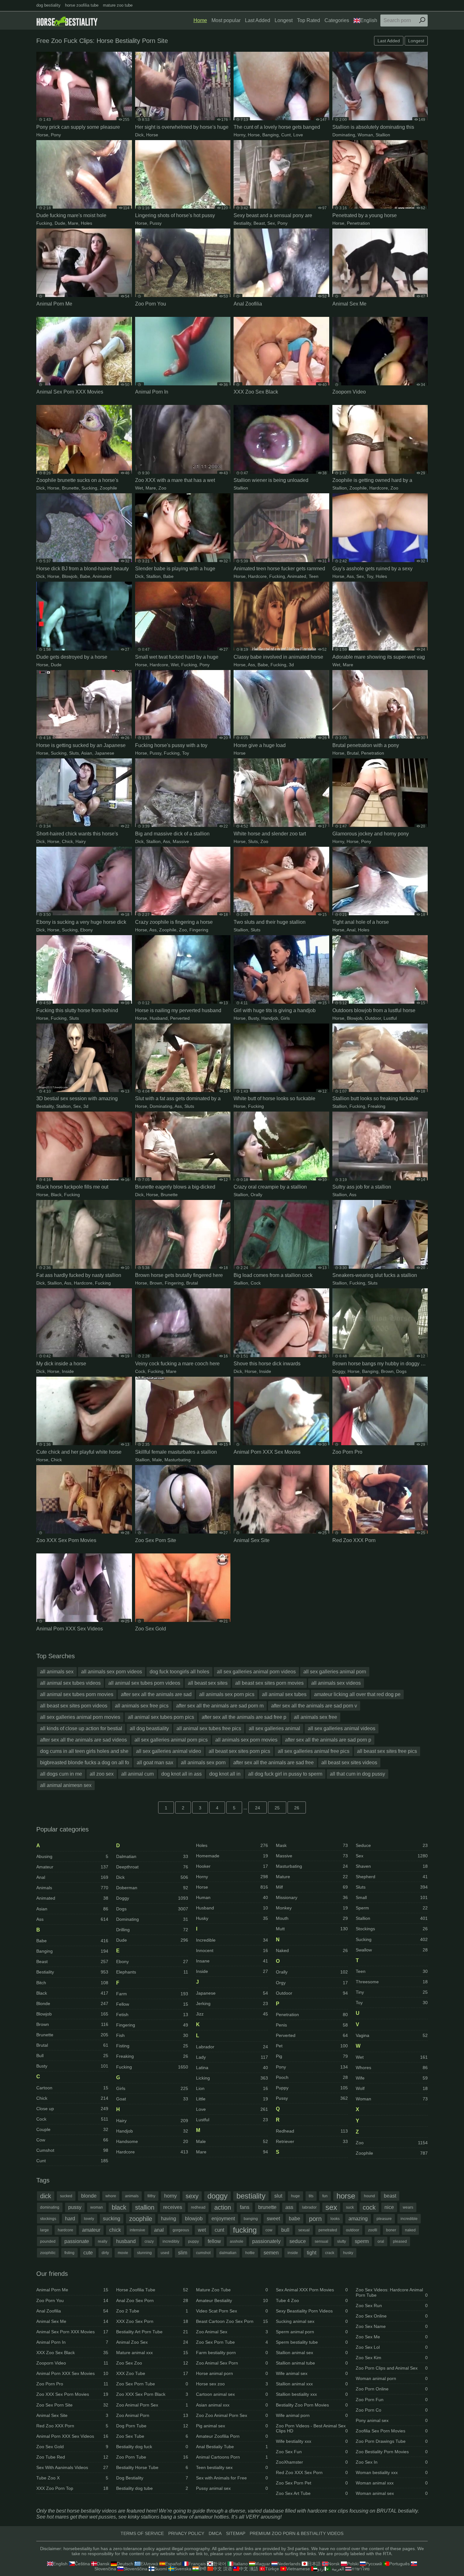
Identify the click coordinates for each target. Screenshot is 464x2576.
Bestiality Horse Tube (152, 2467)
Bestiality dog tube (152, 2488)
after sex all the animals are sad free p (244, 1717)
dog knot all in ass (181, 1774)
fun (325, 2196)
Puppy (312, 2088)
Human (232, 1897)
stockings (48, 2219)
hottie (250, 2253)
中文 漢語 (249, 2569)
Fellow (152, 2004)
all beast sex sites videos (349, 1763)
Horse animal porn (232, 2373)
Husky (232, 1918)
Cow (72, 2140)
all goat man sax (155, 1763)
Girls (285, 1018)
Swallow (392, 1950)
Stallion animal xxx (312, 2384)
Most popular (226, 20)
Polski (353, 2564)
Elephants (152, 1972)
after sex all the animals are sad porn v (314, 1706)
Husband (159, 1018)
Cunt (286, 135)
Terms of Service (142, 2533)
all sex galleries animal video (169, 1751)
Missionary (312, 1897)
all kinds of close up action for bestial (81, 1728)
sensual (321, 2241)
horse (346, 2196)
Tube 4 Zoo (312, 2300)
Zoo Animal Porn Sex (152, 2405)
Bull (72, 2056)
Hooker (232, 1866)
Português (399, 2564)
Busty (253, 1018)
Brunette (70, 488)
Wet (139, 488)
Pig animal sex (232, 2426)
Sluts (74, 753)
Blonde (72, 2003)
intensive (137, 2230)
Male (157, 1460)
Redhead (312, 2131)
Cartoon (72, 2088)
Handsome (152, 2141)
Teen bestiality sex (232, 2467)
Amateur (72, 1867)
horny (170, 2196)
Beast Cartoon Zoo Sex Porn (232, 2321)
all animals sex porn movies (246, 1740)
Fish (152, 2035)
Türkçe (272, 2569)
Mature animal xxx (152, 2353)
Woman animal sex (392, 2493)
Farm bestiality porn (232, 2353)
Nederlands (289, 2564)
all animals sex (57, 1672)
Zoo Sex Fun (312, 2452)
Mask (312, 1845)
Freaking (377, 1106)
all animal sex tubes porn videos (144, 1683)
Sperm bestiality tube (312, 2342)
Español (173, 2564)
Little (232, 2099)
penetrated (328, 2230)
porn (315, 2219)
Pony (56, 135)
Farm (152, 1994)
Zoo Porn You (72, 2300)
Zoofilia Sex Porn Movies (392, 2431)
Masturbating (178, 1460)
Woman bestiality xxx (392, 2472)
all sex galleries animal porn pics (171, 1740)
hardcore (65, 2230)
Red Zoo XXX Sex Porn (312, 2472)
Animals (72, 1888)
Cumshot (72, 2150)
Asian (87, 753)
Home (200, 20)
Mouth (312, 1918)
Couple (72, 2129)
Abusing (72, 1856)
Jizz (232, 2014)
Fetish (152, 2015)
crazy (149, 2241)
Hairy (81, 841)
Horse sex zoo (232, 2384)
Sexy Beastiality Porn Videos (312, 2311)
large (45, 2230)
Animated (102, 576)
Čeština (82, 2564)
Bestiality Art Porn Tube (152, 2332)
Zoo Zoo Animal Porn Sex (232, 2415)
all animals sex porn (203, 1763)
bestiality (251, 2196)
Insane (232, 1961)
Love (298, 135)
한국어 (220, 2564)
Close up (72, 2109)
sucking (112, 2219)
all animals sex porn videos (112, 1672)
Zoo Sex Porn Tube (152, 2384)
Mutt (312, 1929)
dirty (105, 2253)
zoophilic (48, 2253)
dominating (50, 2207)
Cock (256, 1283)
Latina (232, 2068)
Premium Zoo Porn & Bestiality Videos (297, 2533)
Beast (259, 223)
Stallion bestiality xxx (312, 2394)
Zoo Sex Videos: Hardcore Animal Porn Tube (392, 2292)
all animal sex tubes (284, 1694)
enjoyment (223, 2219)
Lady (232, 2057)
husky (348, 2253)
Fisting (152, 2046)
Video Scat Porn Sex (232, 2311)
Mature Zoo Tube (232, 2290)
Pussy (156, 223)
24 (258, 1808)
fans (245, 2207)
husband (126, 2241)
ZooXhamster (312, 2462)
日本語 (314, 2564)
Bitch (72, 1983)
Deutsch (125, 2564)
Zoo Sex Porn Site (72, 2405)
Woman (365, 135)
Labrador (232, 2047)
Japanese (104, 753)
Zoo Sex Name (392, 2326)
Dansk (103, 2564)
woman (97, 2207)
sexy (192, 2196)
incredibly (171, 2241)
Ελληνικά (149, 2564)
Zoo (162, 488)
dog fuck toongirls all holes (179, 1672)
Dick (139, 135)
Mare (73, 223)
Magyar (263, 2564)
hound (369, 2196)
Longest (284, 20)
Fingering (199, 930)
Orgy (312, 1983)
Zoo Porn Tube (152, 2457)
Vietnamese (298, 2569)
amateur (91, 2230)
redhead (198, 2207)
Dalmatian (152, 1856)
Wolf (392, 2088)
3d (291, 665)
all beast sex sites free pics (387, 1751)
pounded (48, 2241)
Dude (60, 223)
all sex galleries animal (274, 1728)
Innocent (232, 1950)
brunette (267, 2207)
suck (350, 2207)
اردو (321, 2569)
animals (132, 2196)
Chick (67, 841)
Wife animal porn (312, 2415)
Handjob (270, 1018)
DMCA (215, 2533)
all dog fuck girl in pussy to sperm (285, 1774)
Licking (232, 2078)
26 (297, 1808)
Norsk (334, 2564)
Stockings (392, 1929)
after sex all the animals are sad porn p (328, 1740)
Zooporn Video (72, 2363)
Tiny (392, 1992)
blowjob (194, 2219)
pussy (75, 2207)
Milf (312, 1887)
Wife (392, 2078)
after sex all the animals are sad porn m (220, 1706)
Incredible (232, 1940)
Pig (312, 2056)
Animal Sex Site (72, 2415)
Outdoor (373, 1018)
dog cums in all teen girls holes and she (84, 1751)
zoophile (141, 2219)
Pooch (312, 2077)
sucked (66, 2196)
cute (88, 2253)
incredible (409, 2219)
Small (392, 1897)
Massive (181, 841)
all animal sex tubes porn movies (77, 1694)
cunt (219, 2230)
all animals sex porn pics (227, 1694)
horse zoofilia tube (82, 5)
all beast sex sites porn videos (74, 1706)
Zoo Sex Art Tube (312, 2493)
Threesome (392, 1982)
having (169, 2219)
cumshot (203, 2253)
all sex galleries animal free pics (314, 1751)
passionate (77, 2241)
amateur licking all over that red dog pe (357, 1694)
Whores (392, 2068)
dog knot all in (225, 1774)
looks (335, 2219)
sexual (304, 2230)
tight (312, 2253)
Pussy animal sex (232, 2488)
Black (56, 1195)
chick (115, 2230)
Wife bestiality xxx (312, 2441)
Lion (232, 2088)
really (103, 2241)
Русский (374, 2564)
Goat (152, 2099)
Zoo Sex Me (392, 2337)
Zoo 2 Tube (152, 2311)
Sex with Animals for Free (232, 2478)
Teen (314, 576)
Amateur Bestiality (232, 2300)
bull (285, 2230)
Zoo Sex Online (392, 2316)
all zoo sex (102, 1774)
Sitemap (236, 2533)
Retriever (312, 2141)
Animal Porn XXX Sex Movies (72, 2373)
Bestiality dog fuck (152, 2447)
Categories (337, 20)
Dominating (344, 135)
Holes (86, 223)
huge (295, 2196)
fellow (214, 2241)
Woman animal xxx (392, 2483)
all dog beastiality (149, 1728)
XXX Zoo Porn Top (72, 2488)
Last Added (258, 20)
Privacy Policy (186, 2533)
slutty (342, 2241)
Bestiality (242, 223)
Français (197, 2564)
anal (159, 2230)
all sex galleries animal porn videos (256, 1672)
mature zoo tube (118, 5)
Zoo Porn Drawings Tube (392, 2441)
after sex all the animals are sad (156, 1694)
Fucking (44, 223)
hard (70, 2219)
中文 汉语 (223, 2569)
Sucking (89, 488)
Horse (42, 135)
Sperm (392, 1908)
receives (173, 2207)
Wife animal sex (312, 2373)
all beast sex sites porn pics (239, 1751)
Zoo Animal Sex (232, 2332)
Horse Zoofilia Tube (152, 2290)
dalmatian (228, 2253)
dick (46, 2196)
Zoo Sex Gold (72, 2447)
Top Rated (309, 20)
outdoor (353, 2230)
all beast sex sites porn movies (269, 1683)
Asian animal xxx (232, 2405)
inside (293, 2253)
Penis (312, 2025)
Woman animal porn (392, 2378)
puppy (193, 2241)
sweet (273, 2219)
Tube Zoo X (72, 2478)
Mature (312, 1877)
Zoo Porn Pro (72, 2384)
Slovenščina (135, 2569)
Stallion (383, 135)
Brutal (353, 753)
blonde (89, 2196)
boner (391, 2230)
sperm (362, 2241)
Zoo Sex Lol (392, 2347)
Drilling (152, 1930)
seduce (298, 2241)
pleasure (384, 2219)
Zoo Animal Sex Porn (232, 2363)
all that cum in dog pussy (357, 1774)
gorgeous (181, 2230)
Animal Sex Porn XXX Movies (72, 2332)
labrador (309, 2207)
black (119, 2207)
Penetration (358, 223)
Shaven (392, 1866)
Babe (85, 576)
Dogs (401, 1371)
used (165, 2253)
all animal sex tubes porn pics (161, 1717)
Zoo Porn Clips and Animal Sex (392, 2368)
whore (111, 2196)
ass (289, 2207)
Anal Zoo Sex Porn (152, 2300)
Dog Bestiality (152, 2478)
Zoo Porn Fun (392, 2400)
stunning (144, 2253)
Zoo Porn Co (392, 2410)
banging (251, 2219)
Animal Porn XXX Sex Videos (72, 2436)
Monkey (312, 1908)
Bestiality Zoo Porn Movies (312, 2405)
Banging (271, 135)
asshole (237, 2241)
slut (278, 2196)
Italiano (241, 2564)
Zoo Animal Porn (152, 2415)
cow (269, 2230)
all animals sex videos (336, 1683)
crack (330, 2253)
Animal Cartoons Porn (232, 2457)
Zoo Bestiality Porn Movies (392, 2452)
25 (277, 1808)
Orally (256, 1195)
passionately (266, 2241)
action (223, 2207)
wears (408, 2207)
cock (369, 2207)
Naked (312, 1950)
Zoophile (108, 488)
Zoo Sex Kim (392, 2358)
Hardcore (379, 488)
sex (331, 2207)
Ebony (86, 930)
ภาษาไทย (360, 2569)
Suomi (161, 2569)
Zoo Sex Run (392, 2306)
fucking (245, 2230)
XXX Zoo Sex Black (72, 2353)
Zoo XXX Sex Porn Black (152, 2394)
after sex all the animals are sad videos (83, 1740)
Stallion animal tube (312, 2363)
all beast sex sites (208, 1683)
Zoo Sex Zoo (152, 2363)
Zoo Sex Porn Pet (312, 2483)
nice (389, 2207)
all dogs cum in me (61, 1774)
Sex (271, 223)
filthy (151, 2196)
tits (311, 2196)
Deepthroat (152, 1867)
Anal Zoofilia (72, 2311)
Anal (351, 930)
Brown (156, 1283)
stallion (145, 2207)
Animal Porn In (72, 2342)
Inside (68, 1371)
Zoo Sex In (392, 2462)
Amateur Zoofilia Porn (232, 2436)
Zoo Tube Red (72, 2457)
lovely (89, 2219)
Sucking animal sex (312, 2321)
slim (183, 2253)
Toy (370, 576)
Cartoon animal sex (232, 2394)
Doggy (339, 1371)
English (369, 20)
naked (410, 2230)
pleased (400, 2241)
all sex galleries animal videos (342, 1728)
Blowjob (70, 576)
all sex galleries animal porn (335, 1672)
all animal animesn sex (66, 1785)
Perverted (180, 1018)
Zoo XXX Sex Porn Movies (72, 2394)
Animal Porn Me (72, 2290)
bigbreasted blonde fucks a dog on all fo (85, 1763)
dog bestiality (48, 5)
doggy (217, 2196)
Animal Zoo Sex (152, 2342)
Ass (350, 576)
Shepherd (392, 1877)
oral (381, 2241)
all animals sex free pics (142, 1706)
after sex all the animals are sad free (274, 1763)
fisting (69, 2253)
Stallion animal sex (312, 2353)
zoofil (373, 2230)
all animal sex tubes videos (70, 1683)
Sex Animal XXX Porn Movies (312, 2290)
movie (123, 2253)
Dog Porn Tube (152, 2426)
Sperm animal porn (312, 2332)
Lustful (390, 1018)
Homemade (232, 1856)
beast (390, 2196)
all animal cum (137, 1774)
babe (294, 2219)
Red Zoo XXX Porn (72, 2426)
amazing (358, 2219)
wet (202, 2230)
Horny (239, 135)
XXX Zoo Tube (152, 2373)
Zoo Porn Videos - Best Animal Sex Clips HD (312, 2428)
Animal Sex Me (72, 2321)
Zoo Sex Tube (152, 2436)
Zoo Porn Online (392, 2389)
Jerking (232, 2003)
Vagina (392, 2035)
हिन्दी (202, 2569)
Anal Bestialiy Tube (232, 2447)
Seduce (392, 1845)
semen (271, 2253)
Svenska (183, 2569)
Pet (312, 2046)
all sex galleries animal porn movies (80, 1717)
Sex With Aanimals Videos (72, 2467)
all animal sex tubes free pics (209, 1728)
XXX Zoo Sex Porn (152, 2321)
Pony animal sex (392, 2420)
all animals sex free (315, 1717)
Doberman (152, 1888)
